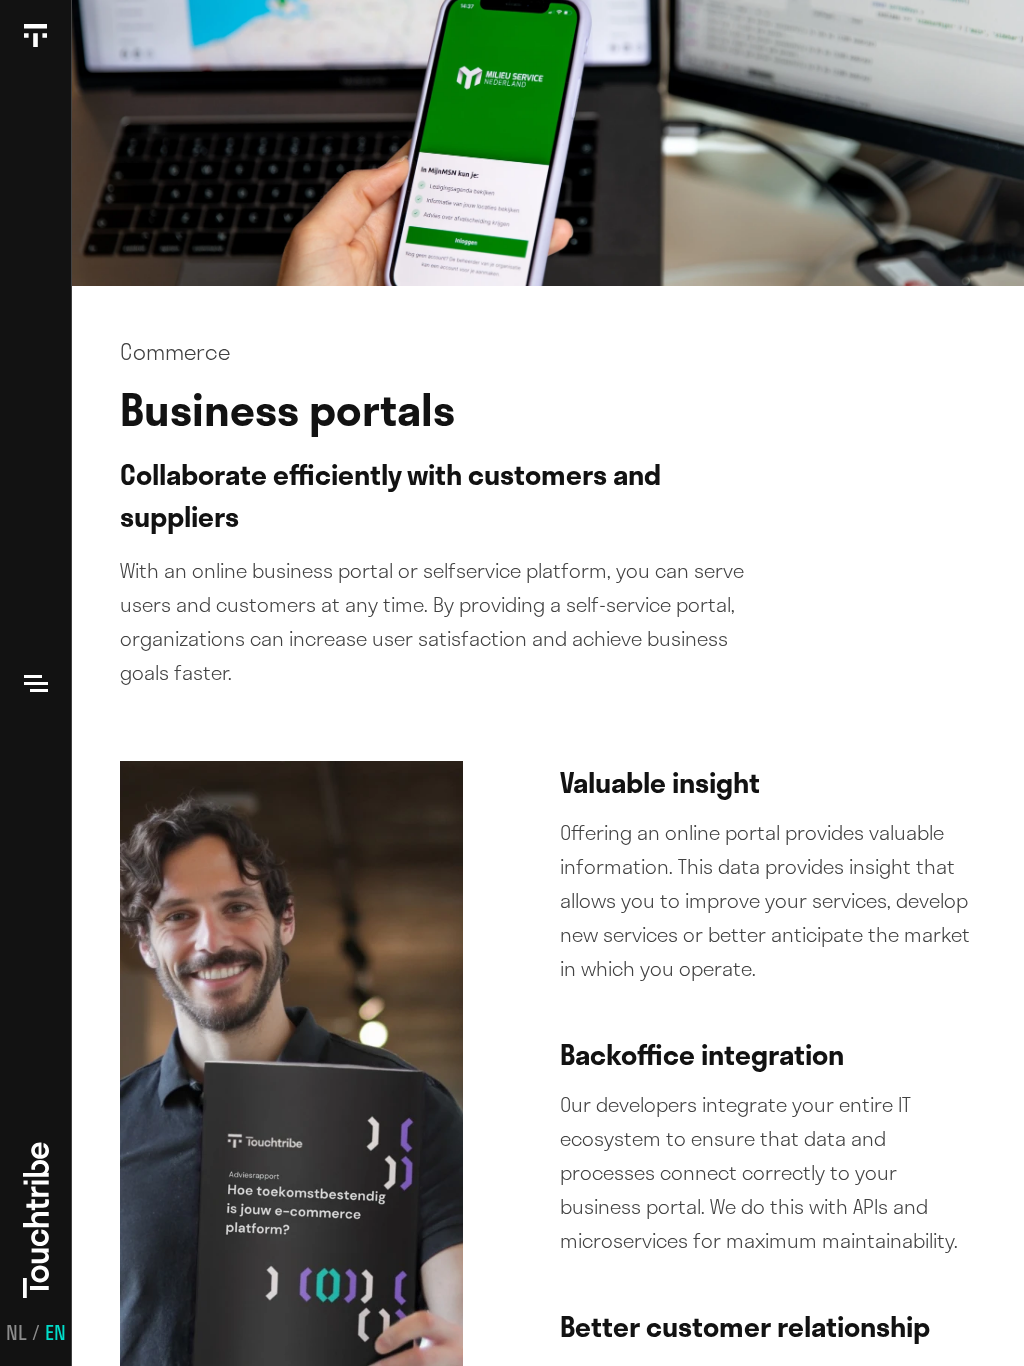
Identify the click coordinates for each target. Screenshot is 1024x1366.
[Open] (36, 683)
